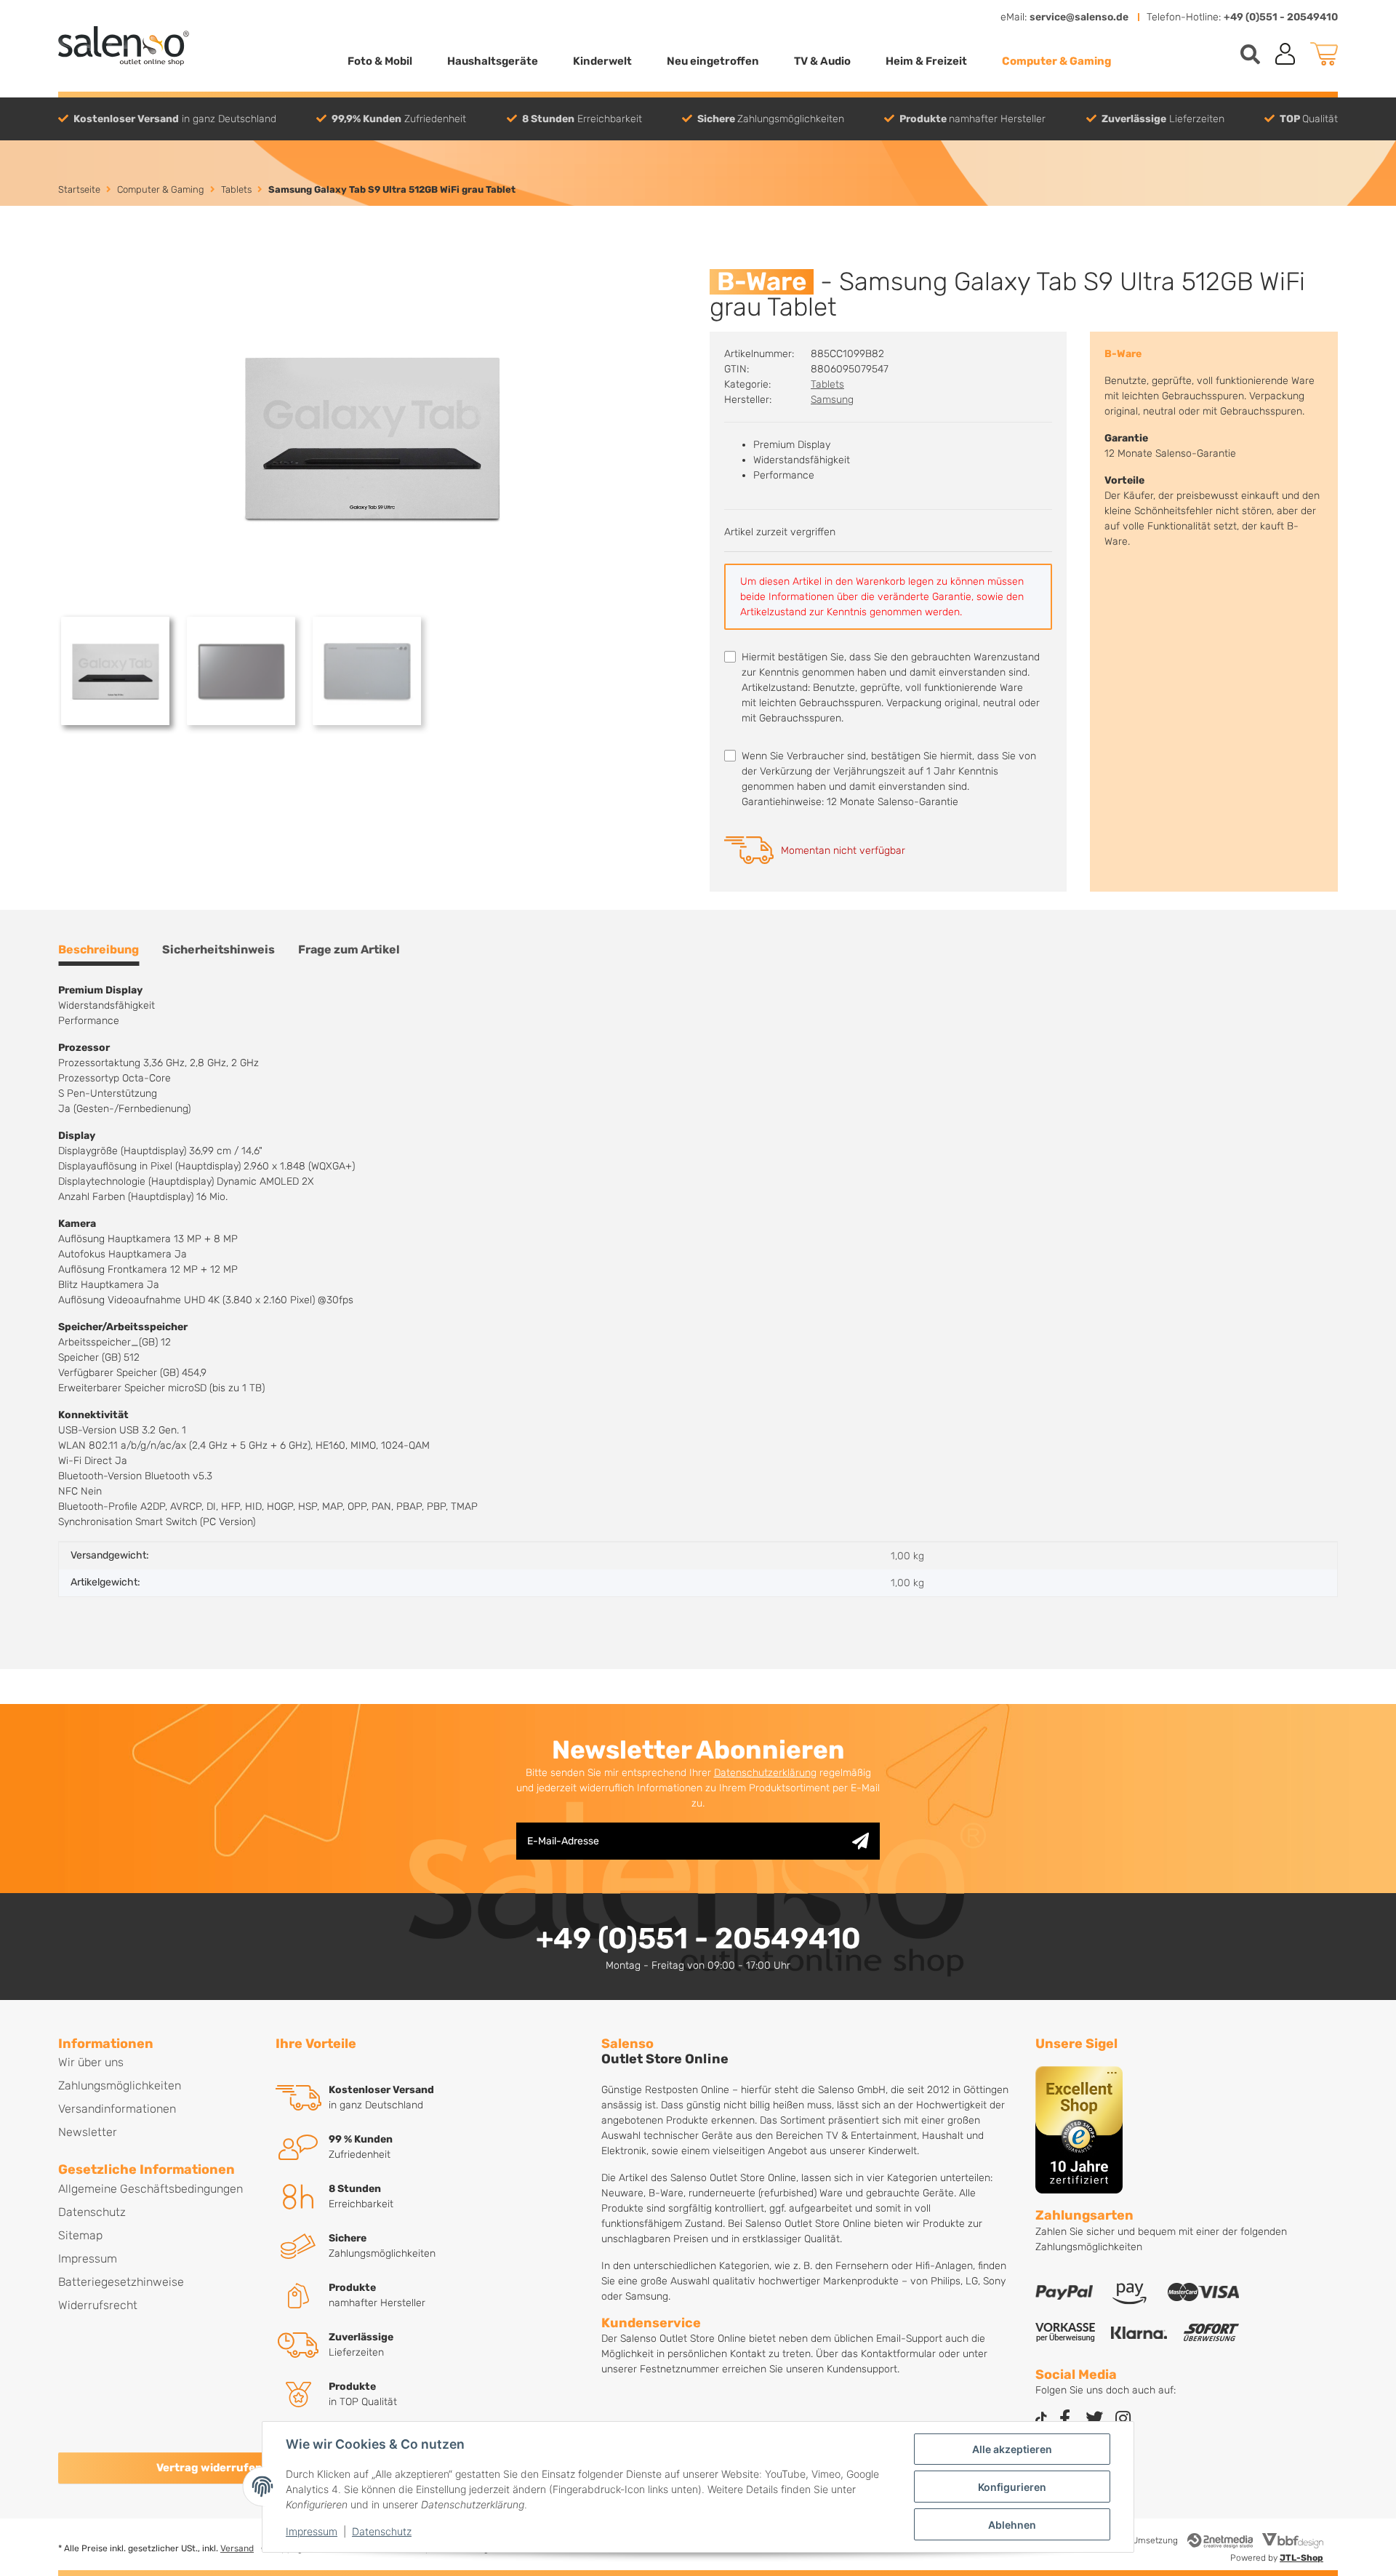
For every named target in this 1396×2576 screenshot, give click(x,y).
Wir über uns (91, 2062)
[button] (1285, 54)
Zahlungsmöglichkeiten (120, 2085)
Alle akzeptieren (1012, 2449)
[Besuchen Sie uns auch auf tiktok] (1041, 2419)
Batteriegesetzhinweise (121, 2282)
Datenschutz (382, 2531)
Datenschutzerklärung (765, 1773)
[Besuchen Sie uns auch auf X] (1094, 2419)
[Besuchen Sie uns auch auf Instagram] (1123, 2419)
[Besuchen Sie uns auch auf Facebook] (1065, 2419)
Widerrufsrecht (98, 2305)
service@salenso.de (1079, 17)
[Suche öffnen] (1250, 54)
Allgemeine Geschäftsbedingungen (151, 2189)
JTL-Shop (1301, 2558)
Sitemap (80, 2235)
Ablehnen (1012, 2525)
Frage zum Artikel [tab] (349, 949)
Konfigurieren (1012, 2487)
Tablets (827, 384)
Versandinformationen (117, 2109)
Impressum (312, 2531)
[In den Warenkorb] (70, 261)
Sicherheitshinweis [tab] (218, 949)
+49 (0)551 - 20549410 (1281, 17)
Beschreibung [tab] (99, 949)
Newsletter (88, 2132)
